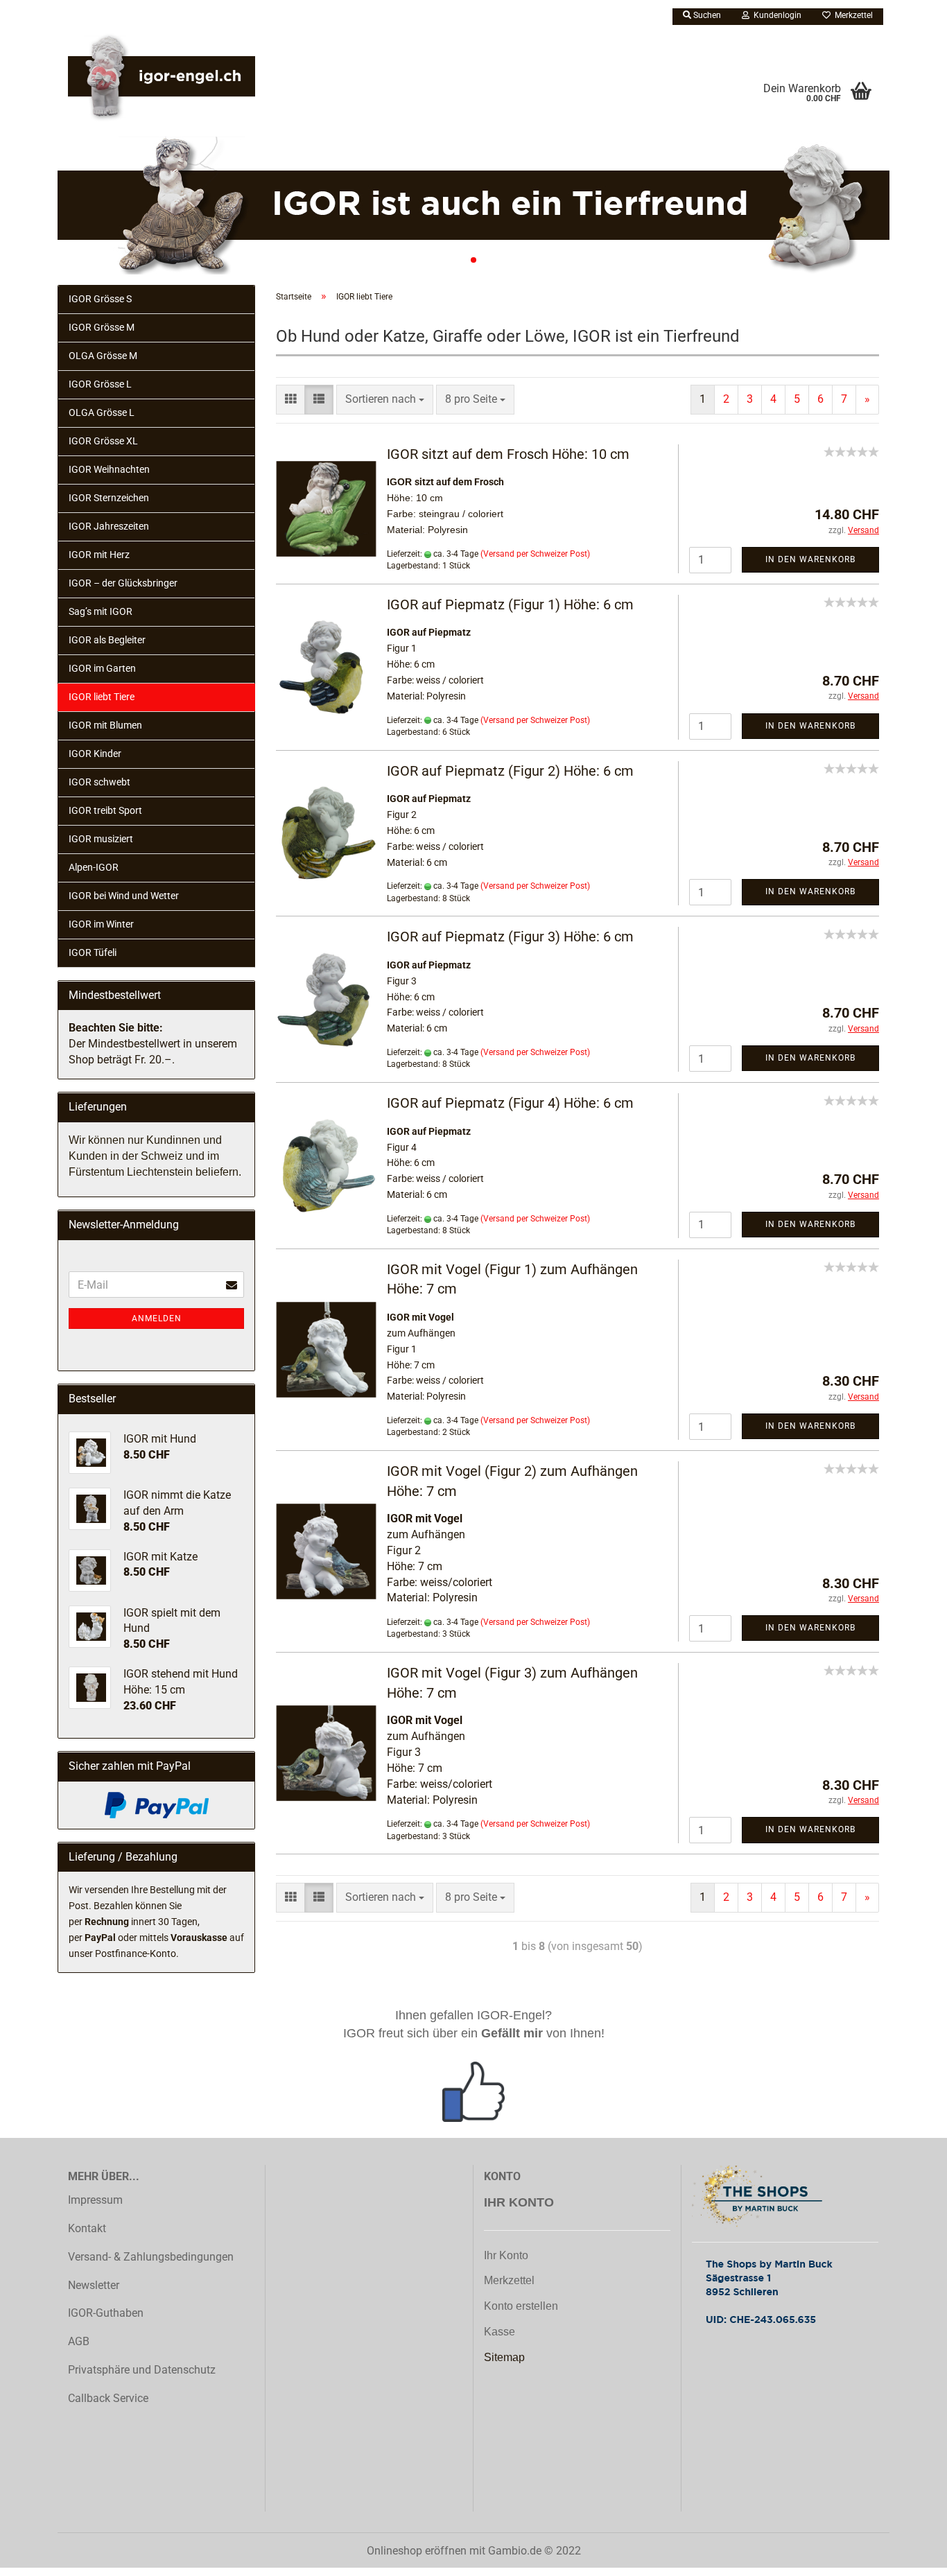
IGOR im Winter (101, 924)
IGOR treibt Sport (105, 810)
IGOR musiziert (101, 839)
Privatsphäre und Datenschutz (142, 2370)
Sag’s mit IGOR (101, 611)
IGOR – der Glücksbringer (123, 583)
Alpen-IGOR (94, 867)
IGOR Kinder (95, 754)
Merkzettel (852, 15)
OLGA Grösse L (102, 412)
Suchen (706, 15)
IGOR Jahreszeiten (109, 526)
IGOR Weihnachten (109, 469)
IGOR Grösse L (100, 384)
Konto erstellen (521, 2306)
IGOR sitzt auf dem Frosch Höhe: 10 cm (508, 454)
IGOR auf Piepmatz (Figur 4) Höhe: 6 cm (510, 1103)
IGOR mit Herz (99, 555)
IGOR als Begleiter (107, 640)
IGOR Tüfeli (93, 952)
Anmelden (157, 1319)
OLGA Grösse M (103, 356)
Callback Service (108, 2398)
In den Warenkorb (810, 559)
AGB (79, 2341)
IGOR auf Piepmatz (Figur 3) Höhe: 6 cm (510, 937)
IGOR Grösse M (102, 327)
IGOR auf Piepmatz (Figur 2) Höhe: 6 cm (510, 771)
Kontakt (87, 2228)
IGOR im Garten (102, 668)
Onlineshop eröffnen (417, 2551)
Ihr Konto (506, 2255)
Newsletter (94, 2285)
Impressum (95, 2200)
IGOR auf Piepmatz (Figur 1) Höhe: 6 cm (510, 604)
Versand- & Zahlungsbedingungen (151, 2257)
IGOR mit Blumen (105, 725)
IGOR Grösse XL (103, 441)
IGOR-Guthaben (106, 2313)
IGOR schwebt (99, 782)
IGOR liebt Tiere (102, 697)
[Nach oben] (909, 2573)
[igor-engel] (162, 80)
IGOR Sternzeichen (109, 498)
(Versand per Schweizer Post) (535, 554)
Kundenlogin (775, 15)
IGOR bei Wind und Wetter (124, 896)
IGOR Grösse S (100, 299)
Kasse (499, 2332)
